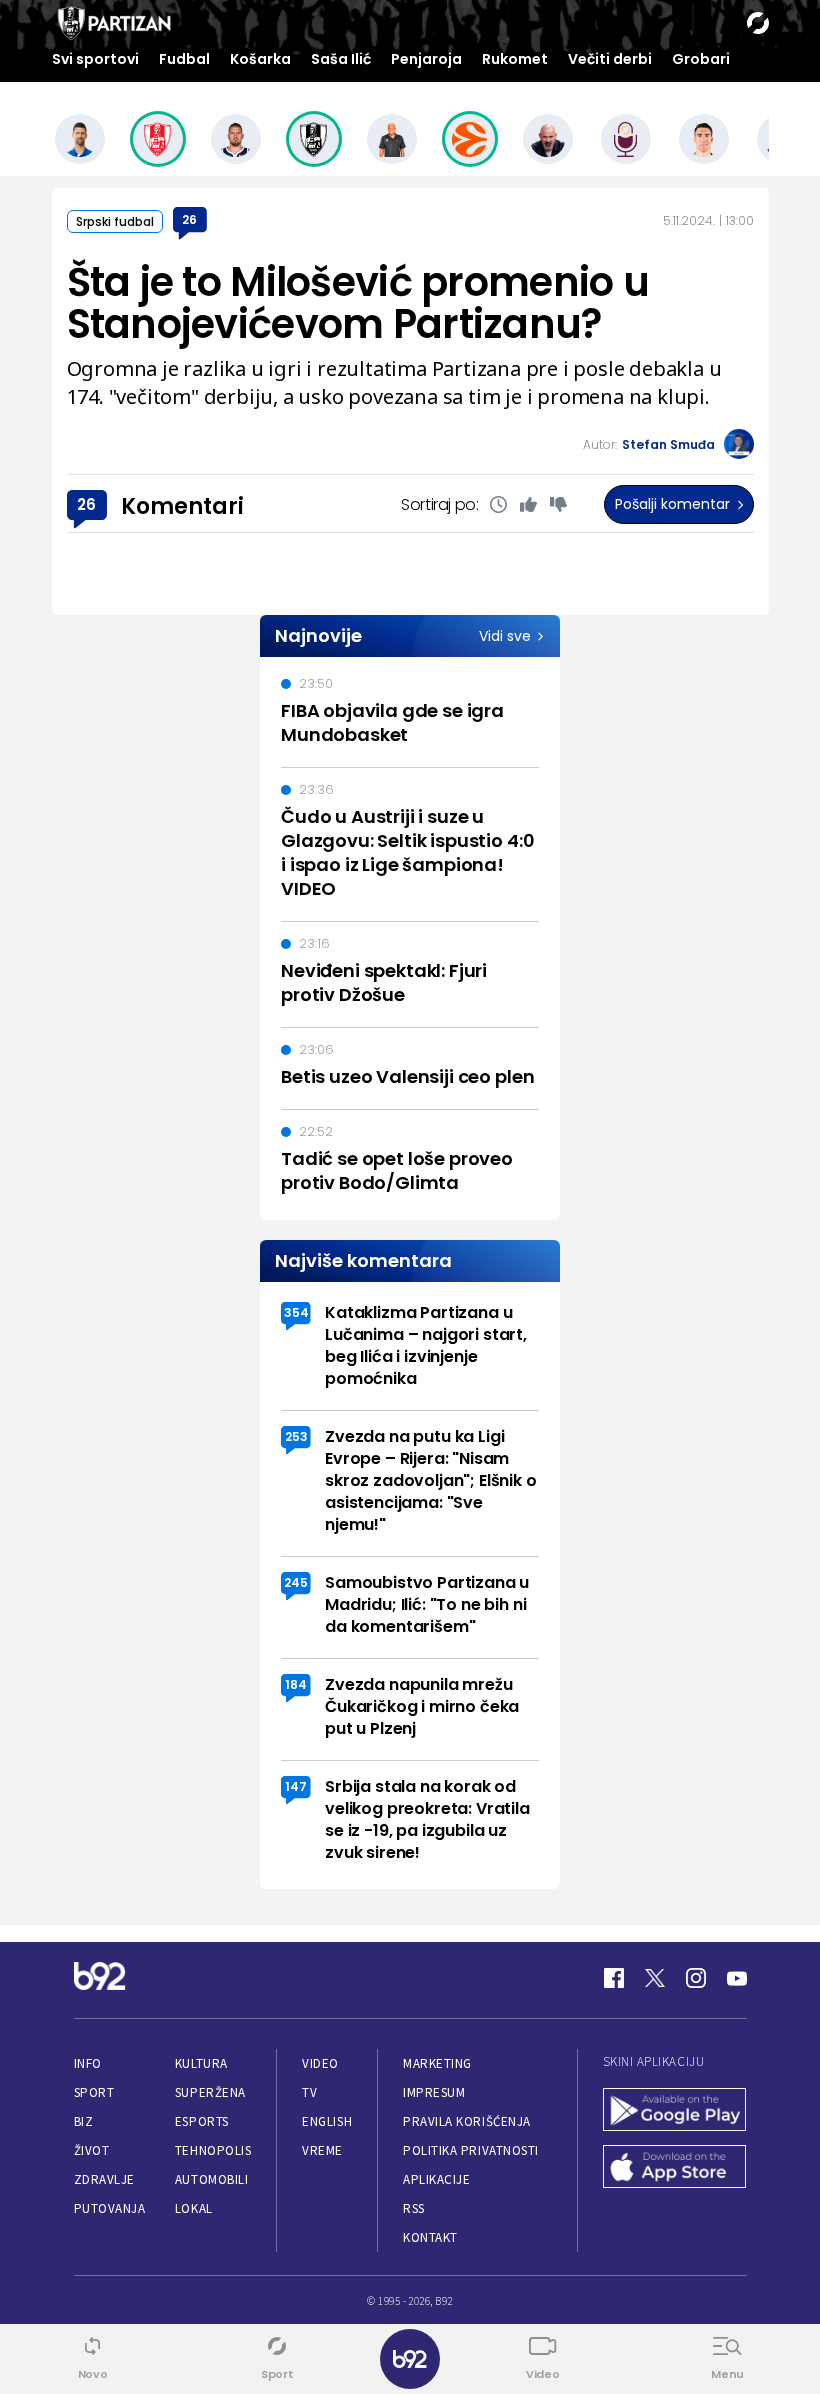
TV (309, 2092)
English (327, 2121)
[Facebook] (614, 1978)
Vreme (322, 2150)
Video (320, 2063)
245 (296, 1582)
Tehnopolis (213, 2150)
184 (296, 1684)
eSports (202, 2121)
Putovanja (110, 2208)
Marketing (437, 2063)
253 (296, 1436)
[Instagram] (696, 1978)
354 (296, 1312)
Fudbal (184, 59)
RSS (414, 2208)
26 (189, 219)
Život (92, 2150)
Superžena (210, 2092)
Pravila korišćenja (467, 2121)
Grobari (701, 59)
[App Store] (675, 2168)
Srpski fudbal (115, 221)
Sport (94, 2092)
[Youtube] (737, 1978)
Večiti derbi (610, 59)
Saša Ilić (341, 59)
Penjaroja (426, 59)
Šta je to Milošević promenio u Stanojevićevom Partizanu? (358, 303)
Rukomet (515, 59)
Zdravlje (104, 2179)
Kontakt (430, 2237)
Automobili (211, 2179)
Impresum (434, 2092)
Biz (84, 2121)
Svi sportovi (95, 59)
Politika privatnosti (471, 2150)
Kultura (201, 2063)
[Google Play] (675, 2111)
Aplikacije (436, 2179)
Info (88, 2063)
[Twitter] (655, 1978)
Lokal (194, 2208)
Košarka (260, 59)
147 (296, 1786)
